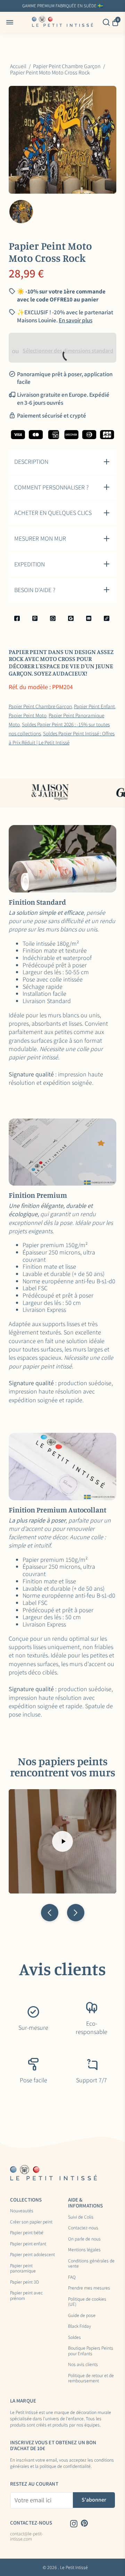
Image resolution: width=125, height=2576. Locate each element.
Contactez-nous (83, 2228)
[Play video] (62, 1841)
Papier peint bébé (27, 2233)
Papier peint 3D (24, 2282)
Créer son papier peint (31, 2222)
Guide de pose (82, 2316)
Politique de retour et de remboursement (91, 2378)
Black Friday (80, 2326)
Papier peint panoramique (23, 2268)
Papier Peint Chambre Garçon (40, 706)
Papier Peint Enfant (94, 706)
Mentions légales (84, 2250)
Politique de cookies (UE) (87, 2302)
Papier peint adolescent (32, 2255)
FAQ (72, 2277)
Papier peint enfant (28, 2244)
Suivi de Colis (81, 2217)
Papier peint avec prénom (26, 2296)
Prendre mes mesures (89, 2288)
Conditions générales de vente (91, 2264)
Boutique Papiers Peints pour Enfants (91, 2351)
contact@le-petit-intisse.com (27, 2537)
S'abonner (94, 2500)
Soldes (74, 2337)
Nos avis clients (83, 2365)
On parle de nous (84, 2239)
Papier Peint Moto (28, 715)
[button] (50, 1913)
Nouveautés (22, 2211)
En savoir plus (76, 320)
